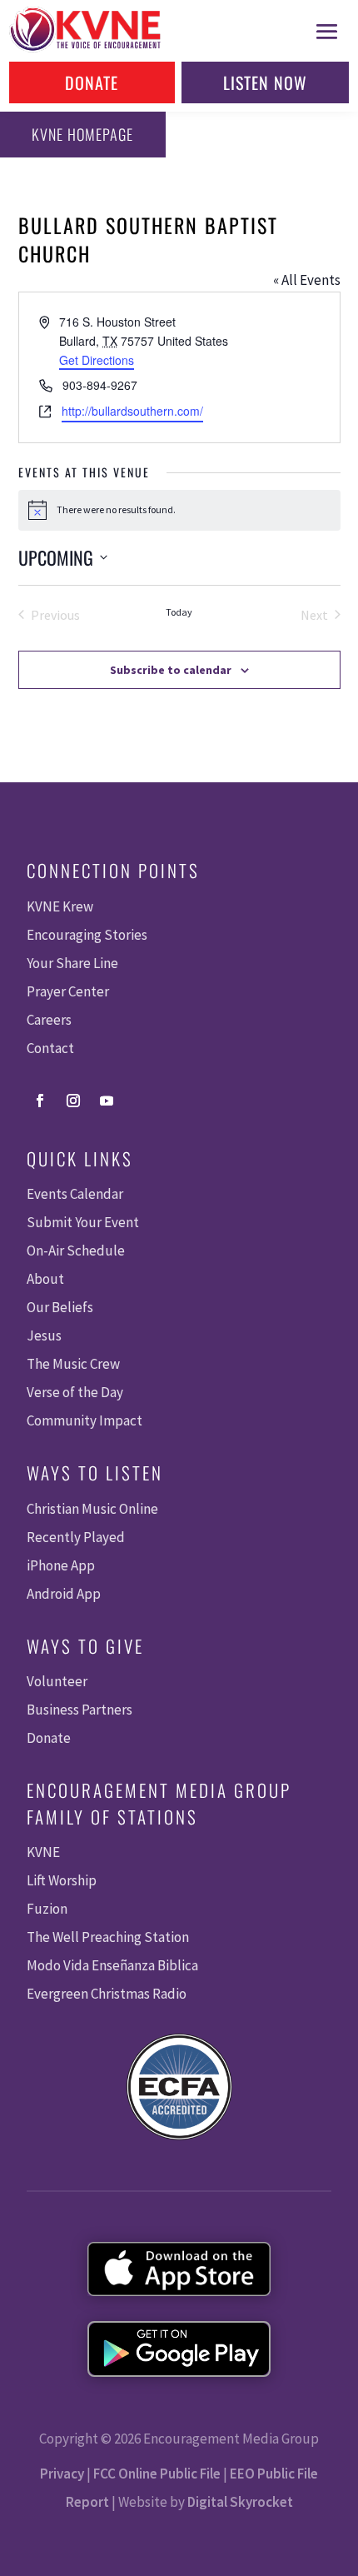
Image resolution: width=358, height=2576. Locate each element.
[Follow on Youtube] (107, 1101)
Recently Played (76, 1537)
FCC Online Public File (157, 2474)
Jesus (44, 1335)
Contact (50, 1048)
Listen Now (265, 82)
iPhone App (61, 1565)
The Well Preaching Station (108, 1937)
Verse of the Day (75, 1392)
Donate (92, 82)
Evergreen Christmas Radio (107, 1994)
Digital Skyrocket (240, 2502)
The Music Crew (73, 1364)
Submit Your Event (83, 1222)
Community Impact (85, 1420)
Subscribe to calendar (171, 670)
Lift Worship (62, 1880)
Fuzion (47, 1909)
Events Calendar (75, 1194)
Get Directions (97, 360)
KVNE (43, 1852)
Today (179, 612)
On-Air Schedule (76, 1251)
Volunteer (57, 1681)
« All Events (307, 280)
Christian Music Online (92, 1509)
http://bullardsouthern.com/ (132, 411)
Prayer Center (68, 991)
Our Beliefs (60, 1307)
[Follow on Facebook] (40, 1101)
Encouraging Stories (87, 935)
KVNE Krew (60, 906)
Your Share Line (72, 963)
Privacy (62, 2474)
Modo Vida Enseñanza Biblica (112, 1965)
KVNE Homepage (82, 134)
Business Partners (80, 1710)
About (45, 1279)
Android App (64, 1594)
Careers (49, 1020)
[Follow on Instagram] (73, 1101)
